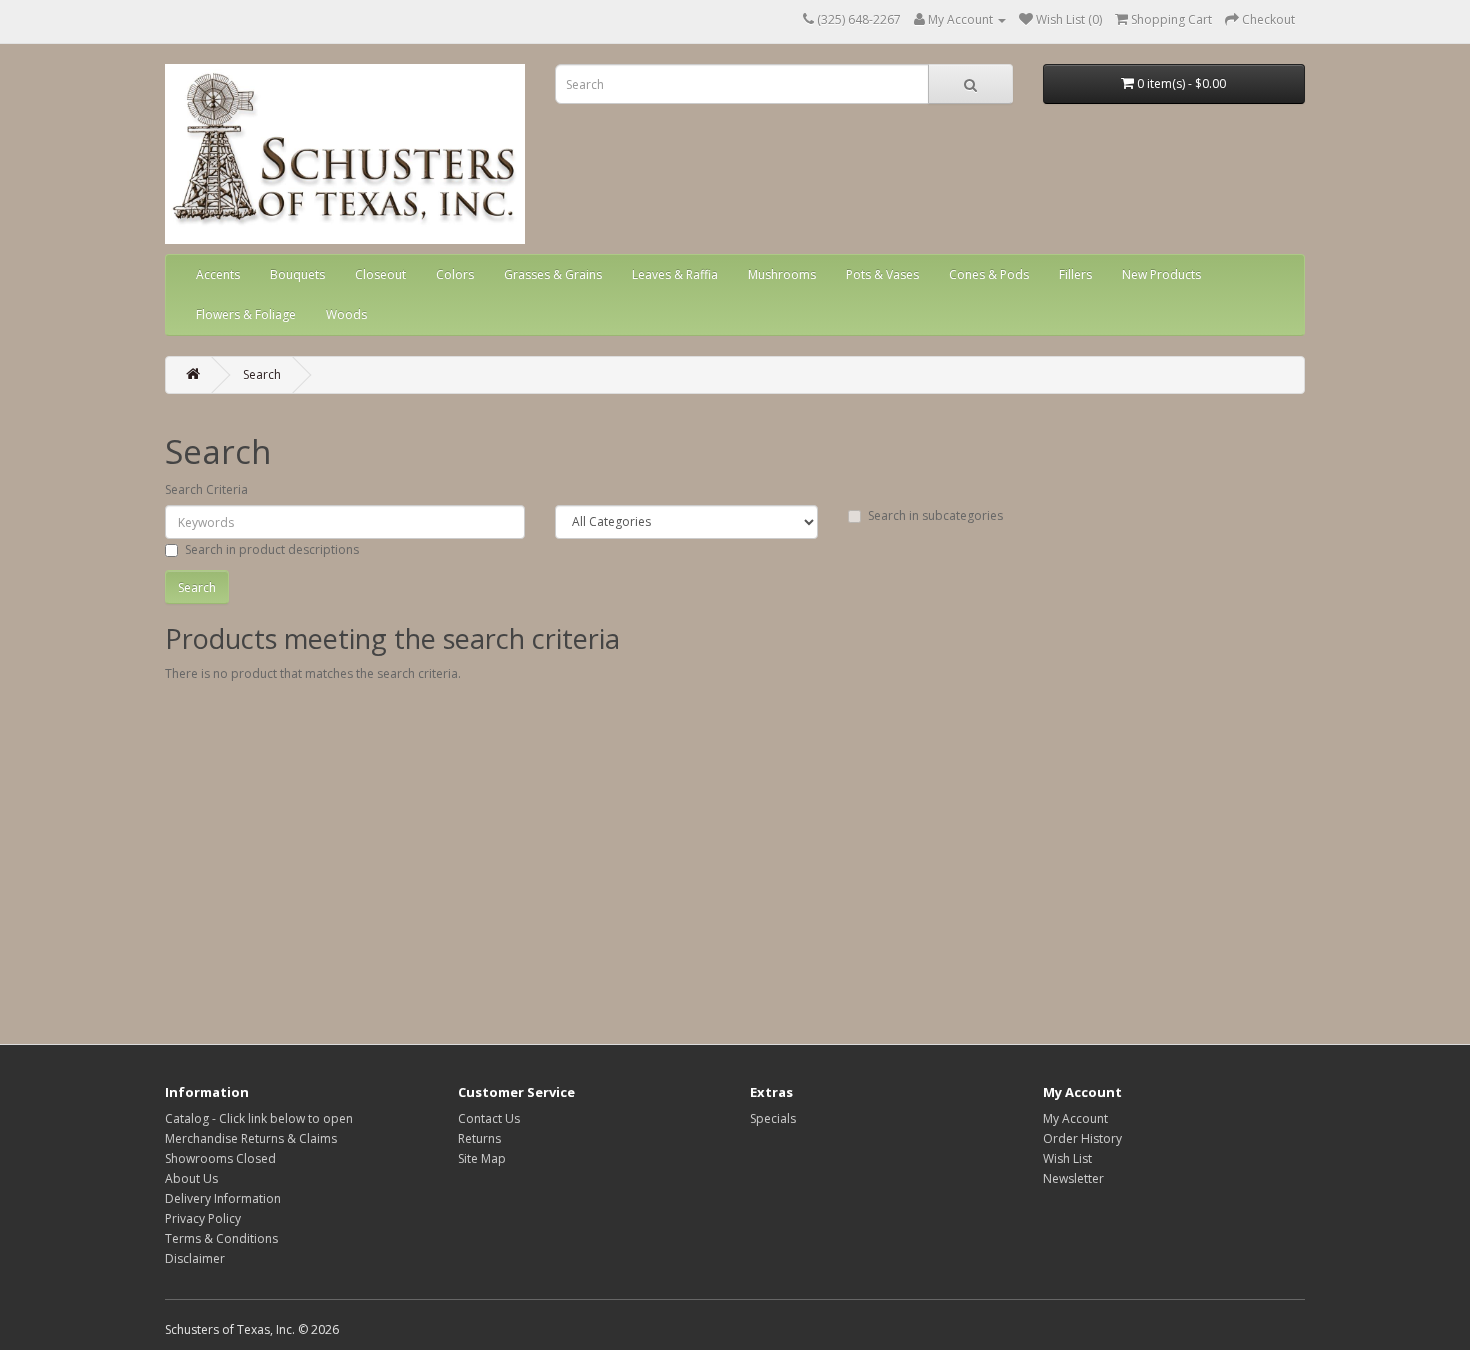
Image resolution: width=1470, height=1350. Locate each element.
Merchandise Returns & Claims (251, 1138)
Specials (773, 1118)
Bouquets (297, 274)
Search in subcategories (935, 515)
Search (262, 374)
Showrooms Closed (220, 1158)
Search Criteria (206, 489)
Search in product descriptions (272, 549)
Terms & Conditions (221, 1238)
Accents (218, 274)
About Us (191, 1178)
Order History (1082, 1138)
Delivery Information (223, 1198)
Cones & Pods (989, 274)
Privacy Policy (203, 1218)
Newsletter (1073, 1178)
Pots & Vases (882, 274)
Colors (455, 274)
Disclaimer (195, 1258)
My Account (1075, 1118)
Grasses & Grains (553, 274)
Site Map (482, 1158)
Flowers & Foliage (246, 314)
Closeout (380, 274)
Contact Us (489, 1118)
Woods (346, 314)
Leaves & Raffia (675, 274)
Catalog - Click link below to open (259, 1118)
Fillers (1075, 274)
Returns (479, 1138)
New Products (1161, 274)
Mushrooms (782, 274)
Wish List (1067, 1158)
